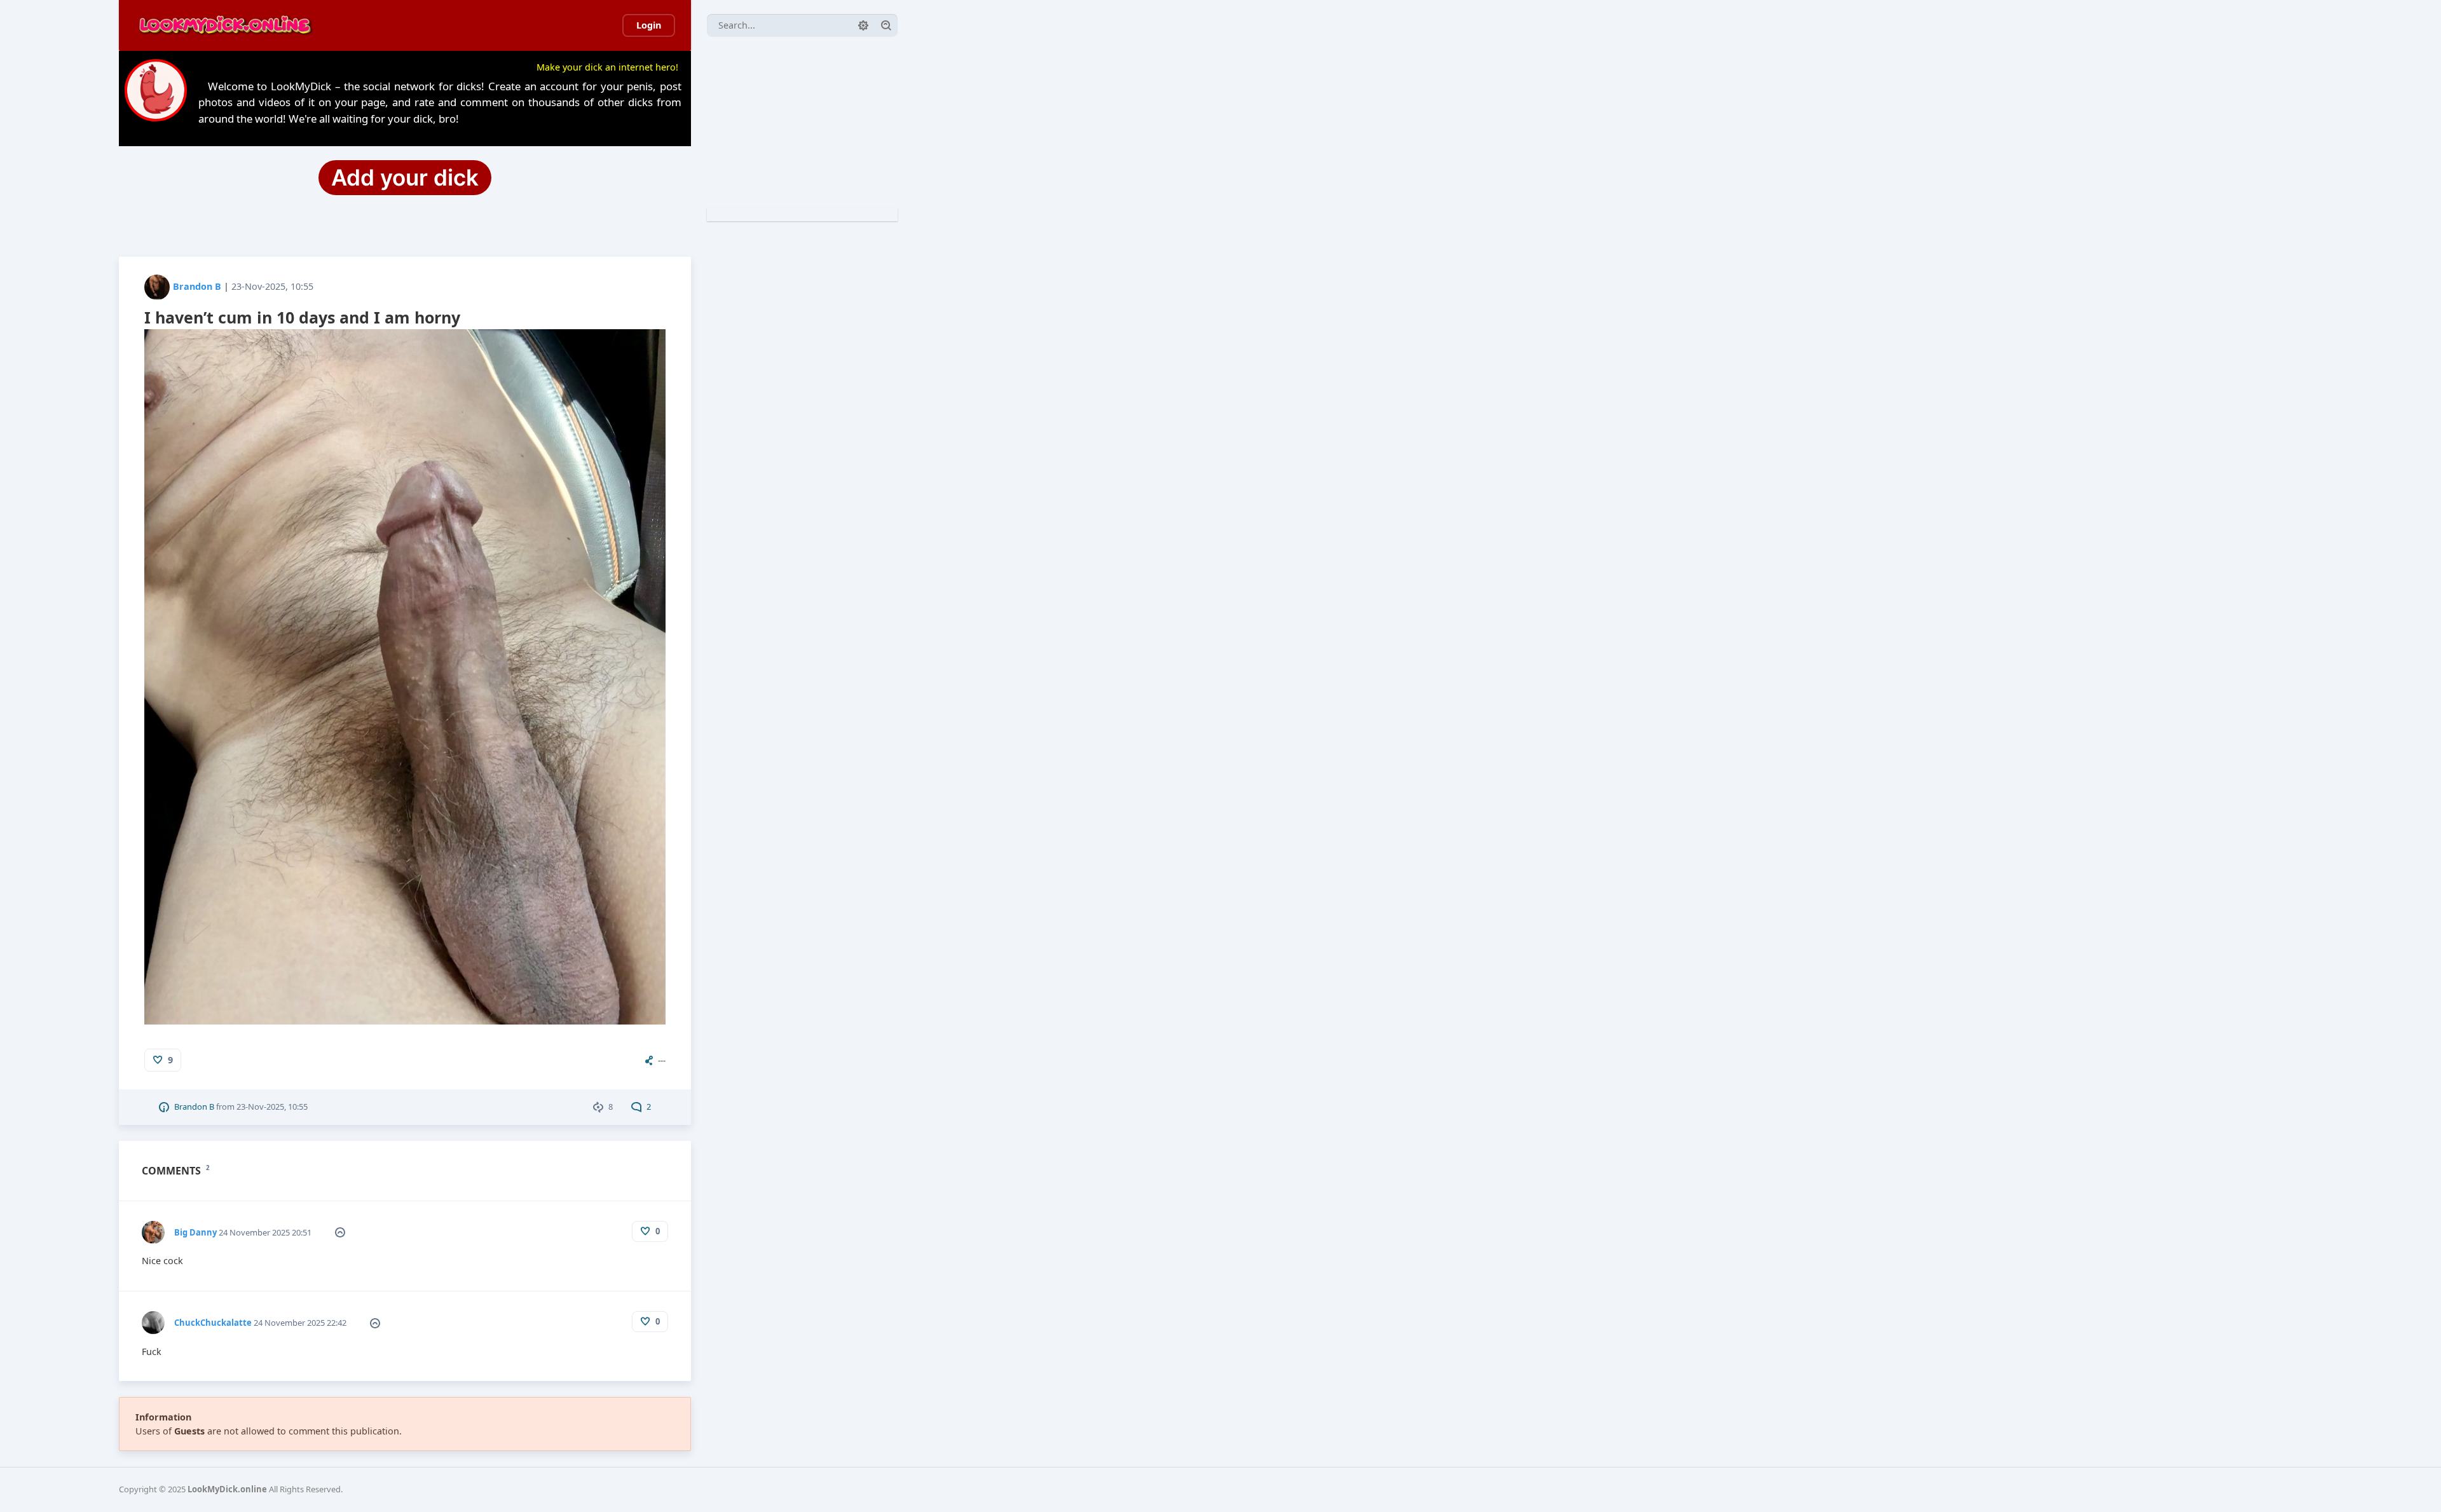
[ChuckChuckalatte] (153, 1317)
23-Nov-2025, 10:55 (272, 286)
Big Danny (195, 1232)
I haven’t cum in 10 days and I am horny (302, 317)
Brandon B (197, 286)
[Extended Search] (863, 25)
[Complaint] (340, 1232)
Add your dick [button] (405, 177)
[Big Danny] (153, 1227)
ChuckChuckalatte (213, 1323)
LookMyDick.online (227, 1489)
